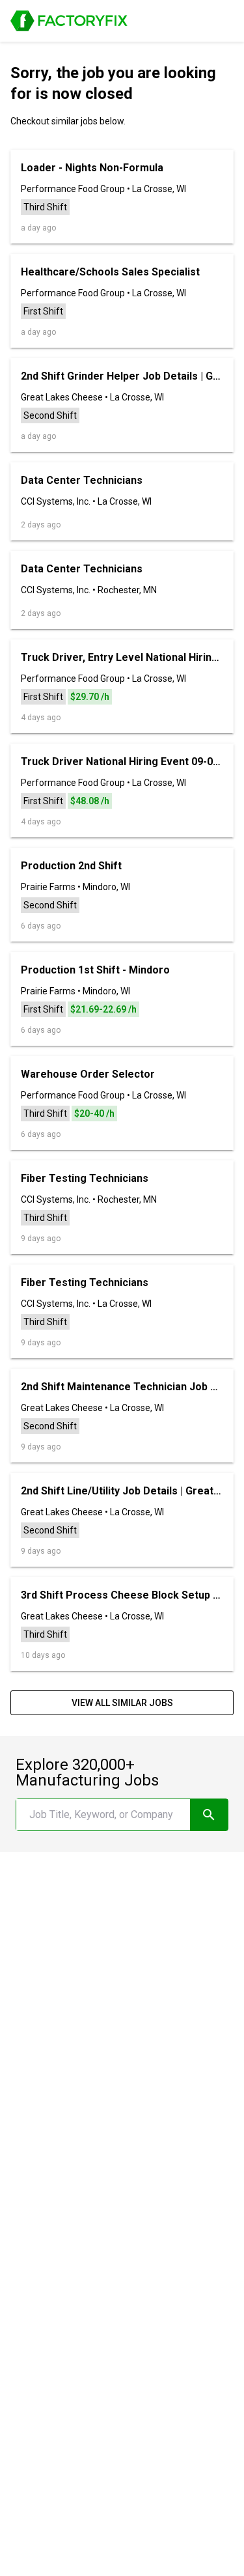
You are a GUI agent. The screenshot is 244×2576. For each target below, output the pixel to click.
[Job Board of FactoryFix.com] (69, 21)
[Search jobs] (209, 1815)
